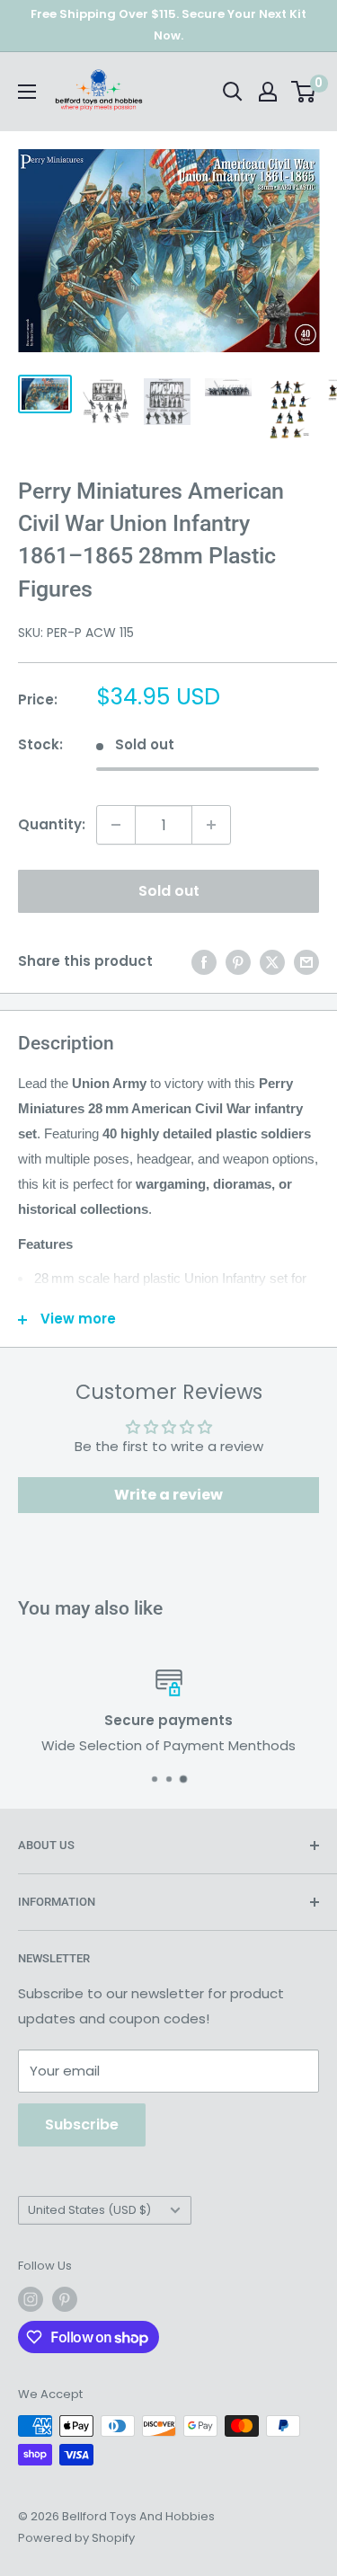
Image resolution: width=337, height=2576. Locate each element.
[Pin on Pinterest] (238, 962)
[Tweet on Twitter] (272, 962)
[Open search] (233, 92)
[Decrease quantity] (116, 825)
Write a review (168, 1495)
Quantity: (52, 824)
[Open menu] (27, 92)
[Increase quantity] (211, 825)
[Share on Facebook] (204, 962)
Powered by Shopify (76, 2538)
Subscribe (82, 2125)
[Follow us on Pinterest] (65, 2299)
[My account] (268, 92)
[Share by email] (306, 962)
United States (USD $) (89, 2210)
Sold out (169, 891)
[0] (304, 92)
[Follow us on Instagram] (31, 2299)
